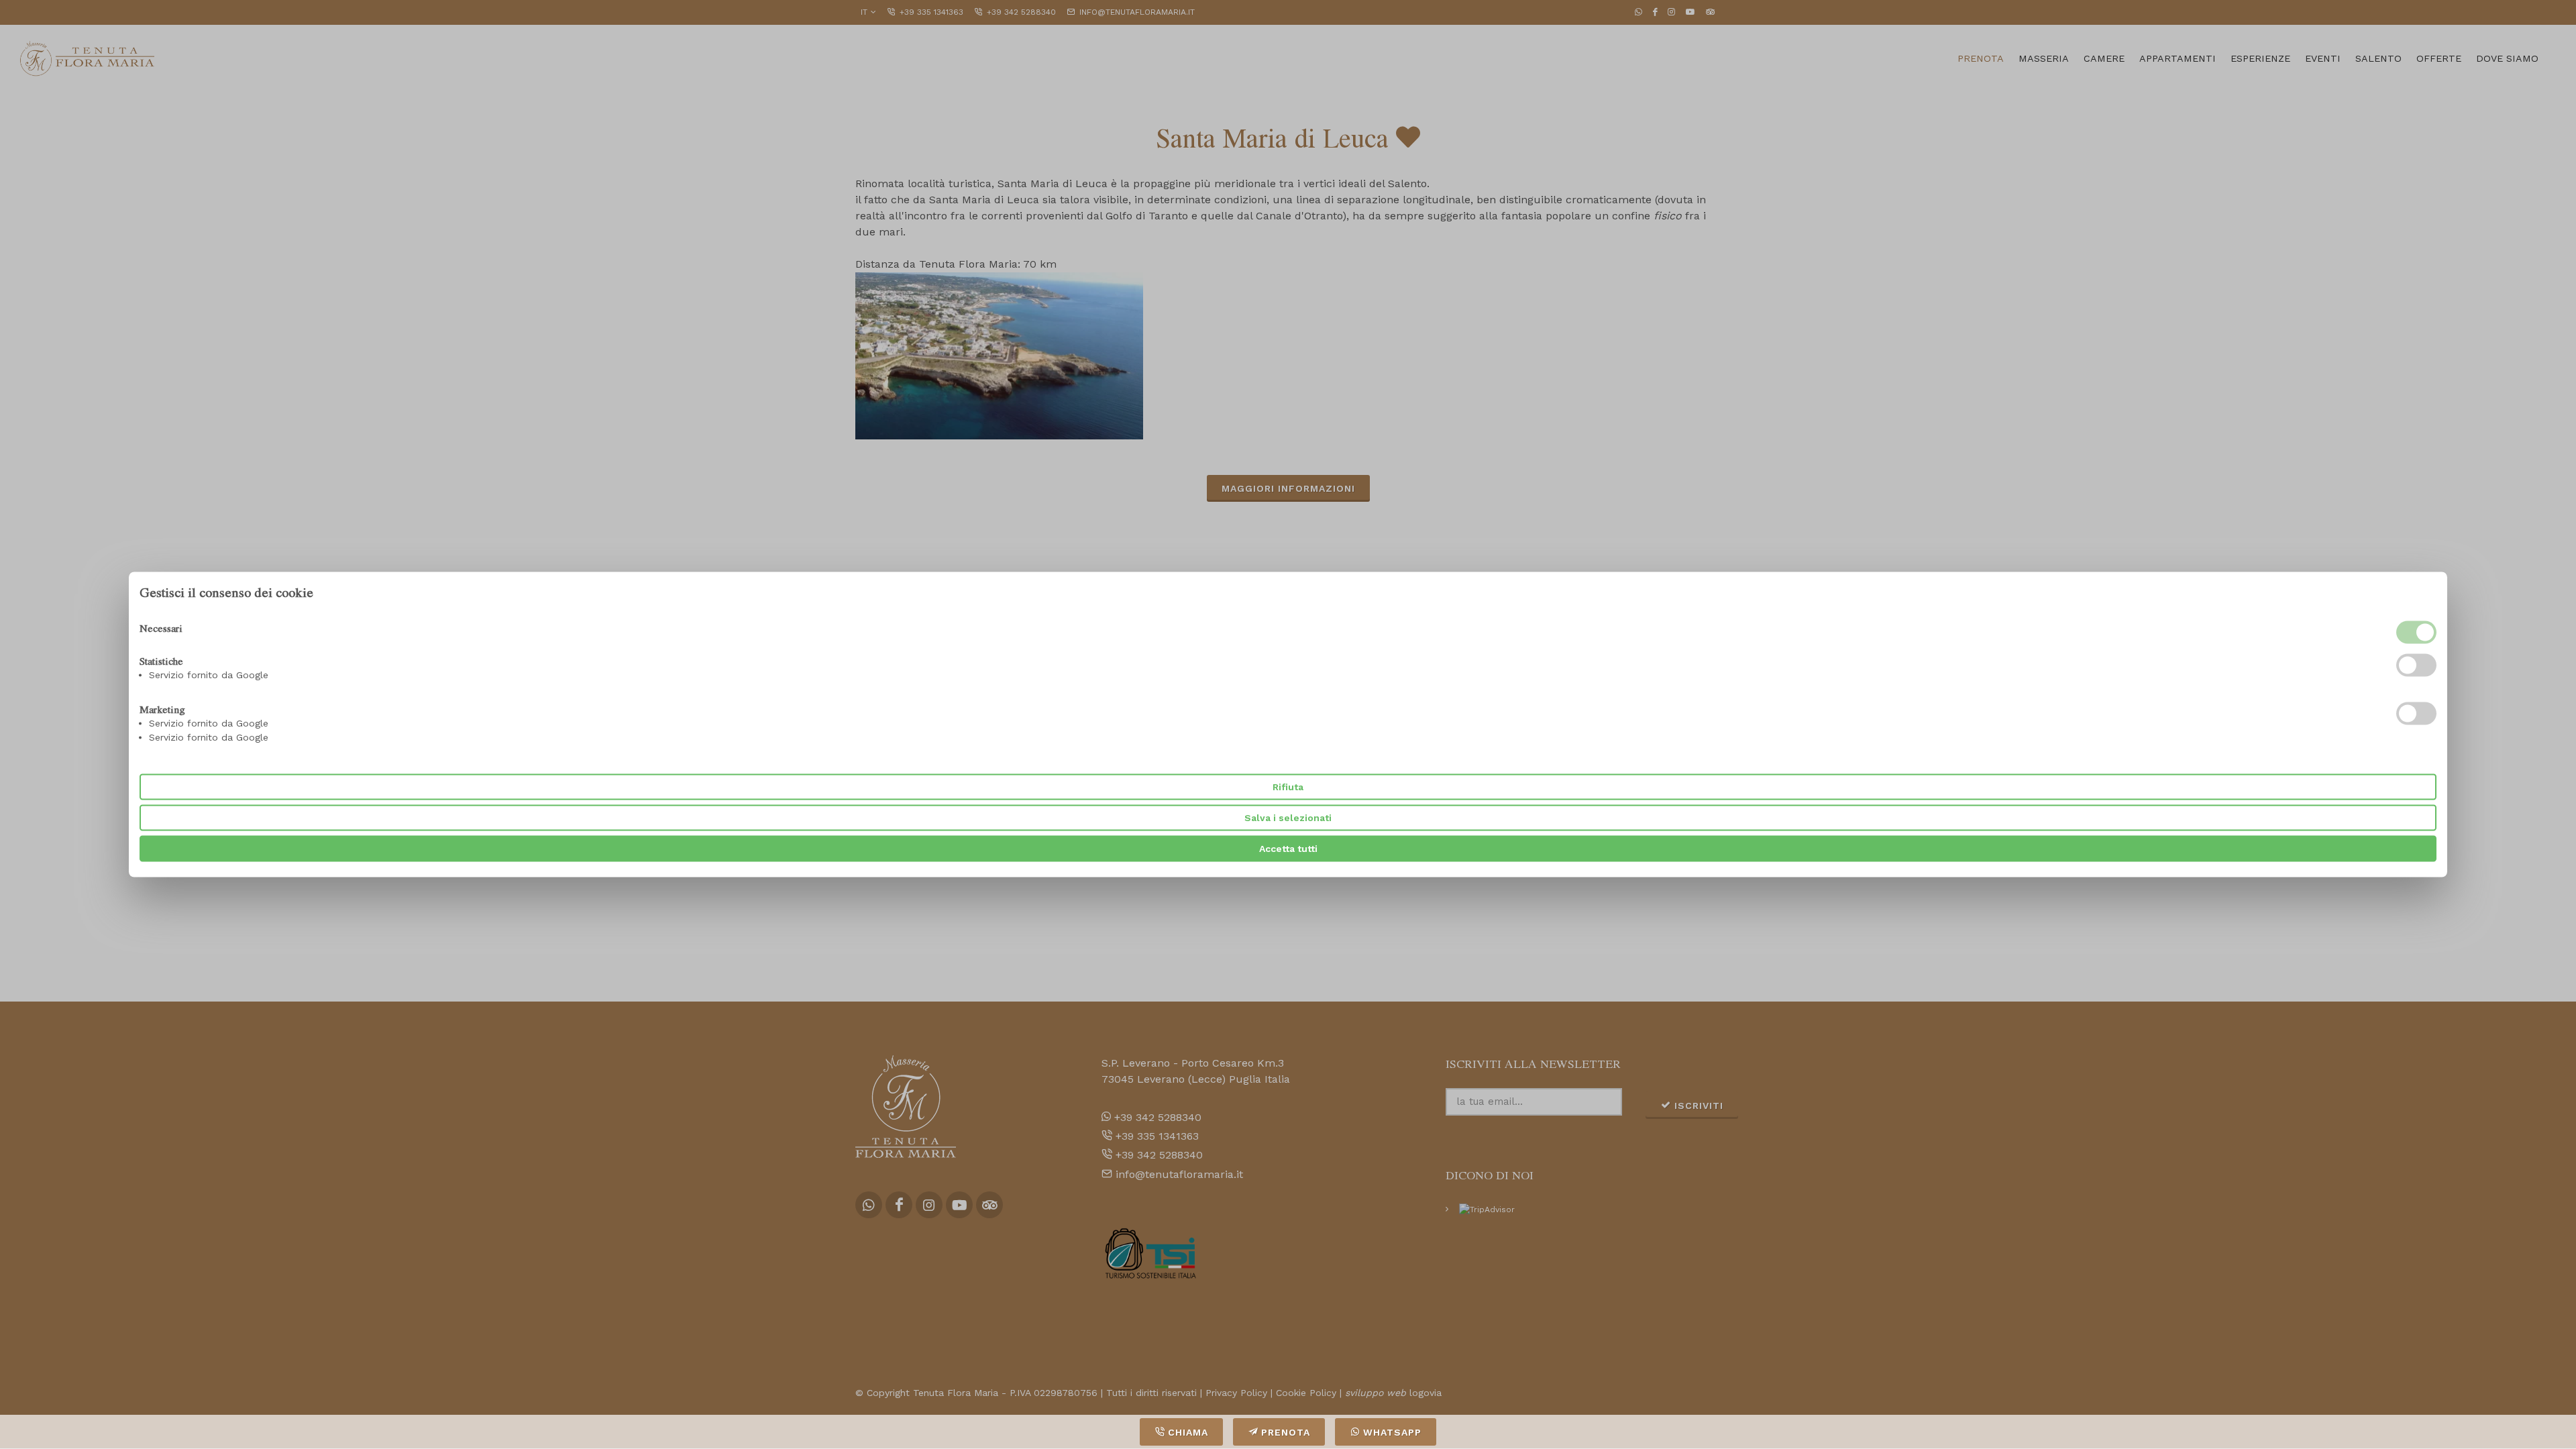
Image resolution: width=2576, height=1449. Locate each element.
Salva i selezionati (1288, 818)
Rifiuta (1288, 787)
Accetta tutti (1288, 849)
